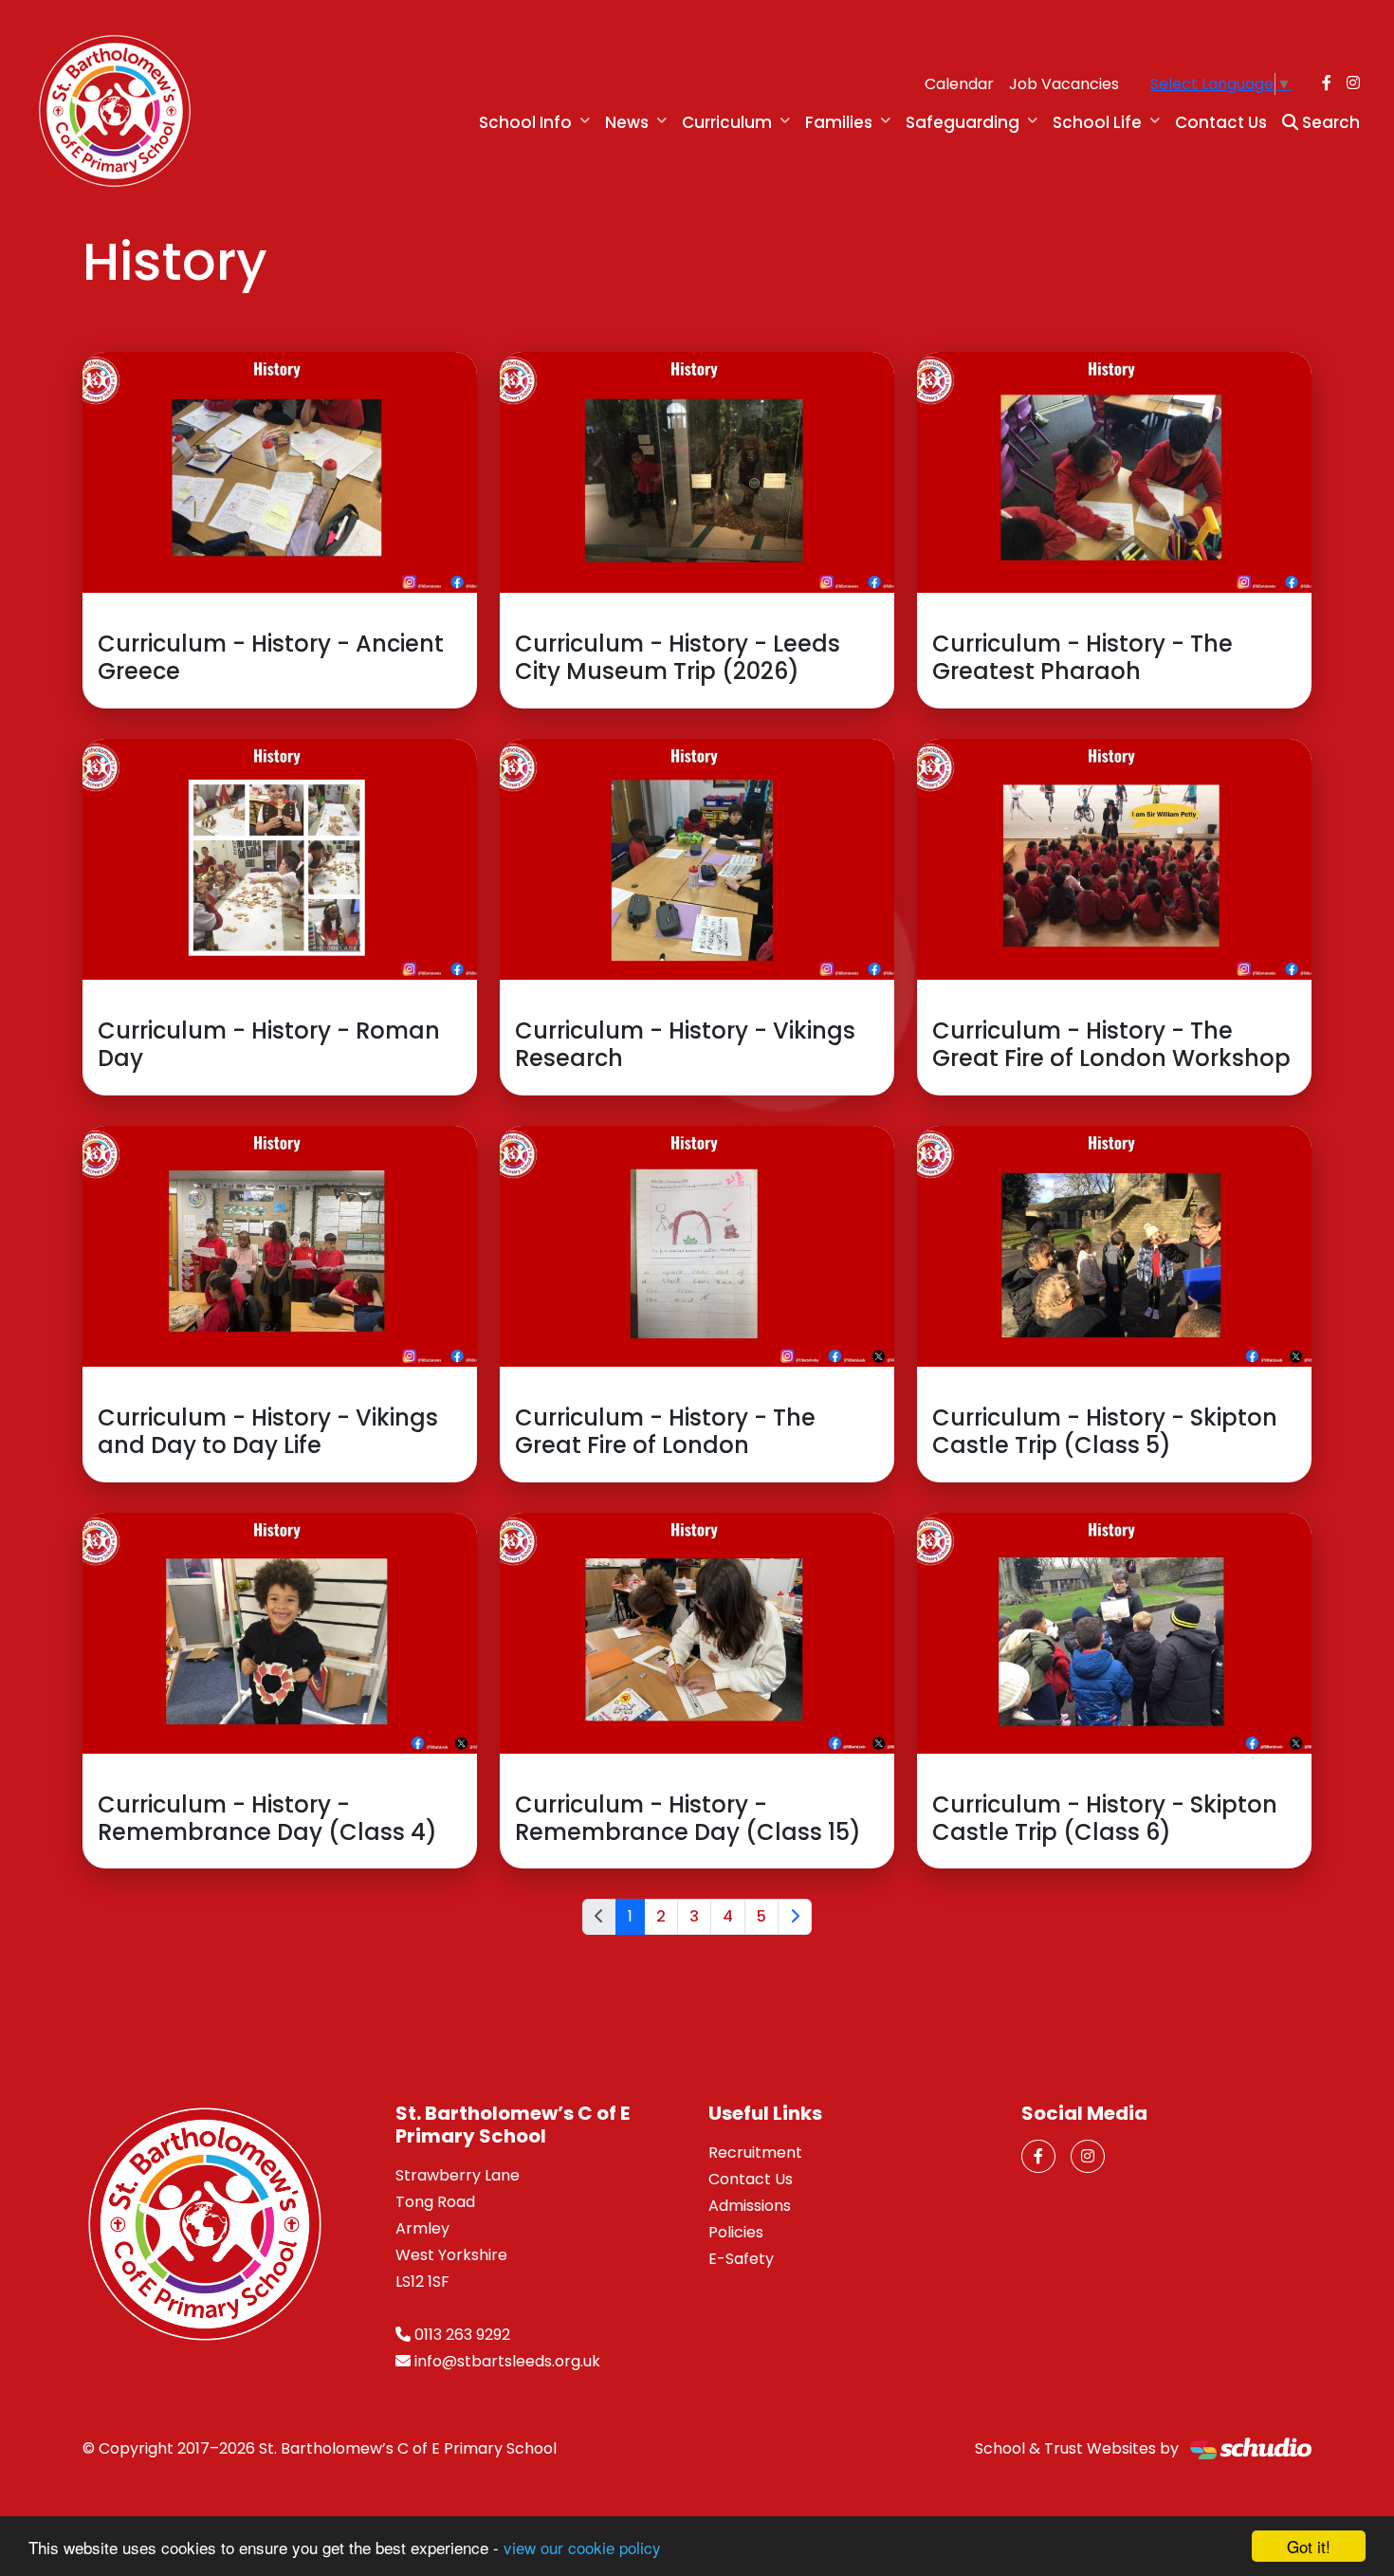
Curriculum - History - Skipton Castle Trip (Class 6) (1105, 1818)
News (627, 122)
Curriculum (727, 122)
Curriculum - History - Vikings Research (685, 1044)
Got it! (1309, 2546)
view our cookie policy (582, 2547)
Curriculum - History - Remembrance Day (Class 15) (688, 1818)
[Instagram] (1353, 83)
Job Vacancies (1064, 84)
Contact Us (1221, 122)
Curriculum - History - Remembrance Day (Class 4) (267, 1818)
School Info (525, 122)
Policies (736, 2232)
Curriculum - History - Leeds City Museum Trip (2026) (678, 657)
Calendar (959, 84)
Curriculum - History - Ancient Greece (271, 657)
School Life (1097, 122)
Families (839, 122)
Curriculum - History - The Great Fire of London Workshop (1111, 1044)
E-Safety (741, 2259)
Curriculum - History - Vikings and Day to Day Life (268, 1431)
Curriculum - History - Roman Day (269, 1044)
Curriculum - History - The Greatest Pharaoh (1082, 657)
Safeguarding (963, 122)
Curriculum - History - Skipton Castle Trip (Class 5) (1105, 1431)
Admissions (750, 2206)
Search (1329, 122)
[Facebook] (1327, 83)
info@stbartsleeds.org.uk (507, 2361)
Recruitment (755, 2153)
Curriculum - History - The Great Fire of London (665, 1431)
